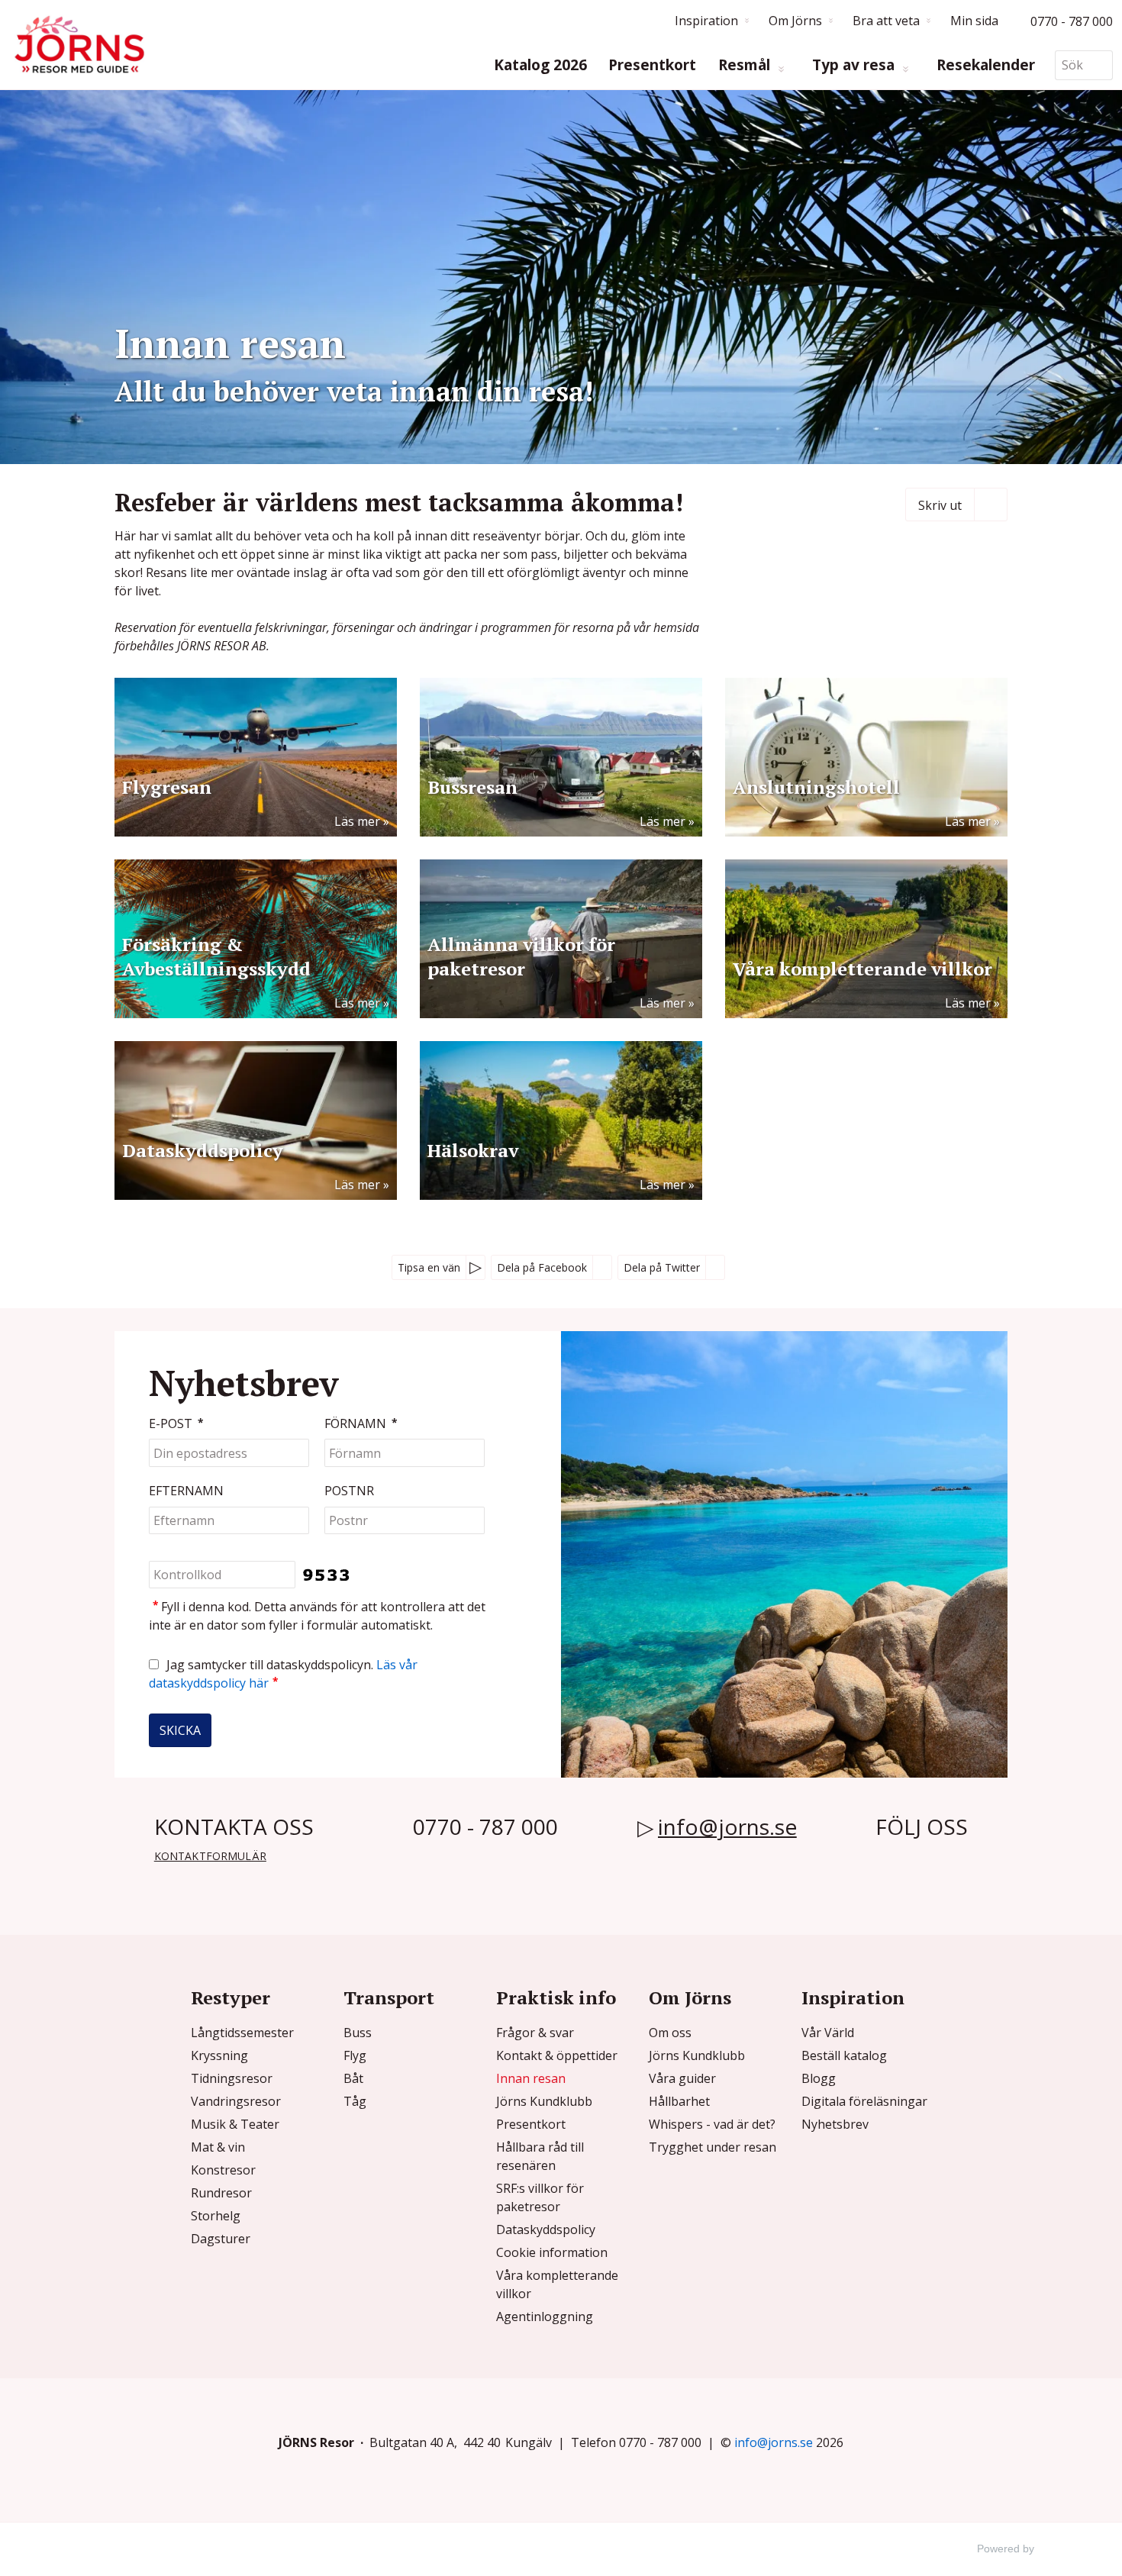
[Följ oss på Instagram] (912, 1861)
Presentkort (652, 65)
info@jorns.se (727, 1826)
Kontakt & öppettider (557, 2055)
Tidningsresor (232, 2078)
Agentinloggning (545, 2316)
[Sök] (1101, 65)
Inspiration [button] (706, 21)
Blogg (819, 2078)
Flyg (355, 2055)
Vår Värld (828, 2033)
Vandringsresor (236, 2101)
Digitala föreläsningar (864, 2101)
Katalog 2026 (540, 65)
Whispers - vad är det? (712, 2124)
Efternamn (186, 1491)
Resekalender (986, 65)
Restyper (231, 1997)
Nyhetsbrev (835, 2124)
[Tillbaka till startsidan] (79, 45)
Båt (353, 2078)
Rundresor (221, 2193)
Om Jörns (690, 1997)
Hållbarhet (679, 2101)
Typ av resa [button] (855, 65)
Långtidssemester (242, 2033)
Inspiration (853, 1997)
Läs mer (357, 821)
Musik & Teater (235, 2124)
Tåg (355, 2101)
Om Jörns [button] (795, 21)
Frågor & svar (535, 2033)
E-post (176, 1424)
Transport (389, 1997)
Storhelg (216, 2216)
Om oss (670, 2033)
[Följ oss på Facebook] (887, 1861)
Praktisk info (556, 1997)
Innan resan (531, 2078)
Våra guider (682, 2078)
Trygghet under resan (713, 2147)
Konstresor (223, 2170)
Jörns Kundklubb (544, 2101)
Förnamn (361, 1424)
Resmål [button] (746, 65)
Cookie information (552, 2252)
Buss (358, 2033)
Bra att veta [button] (886, 21)
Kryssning (219, 2055)
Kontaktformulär (210, 1856)
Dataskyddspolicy (546, 2229)
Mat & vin (218, 2147)
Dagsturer (221, 2239)
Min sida (974, 21)
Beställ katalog (844, 2055)
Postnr (349, 1491)
